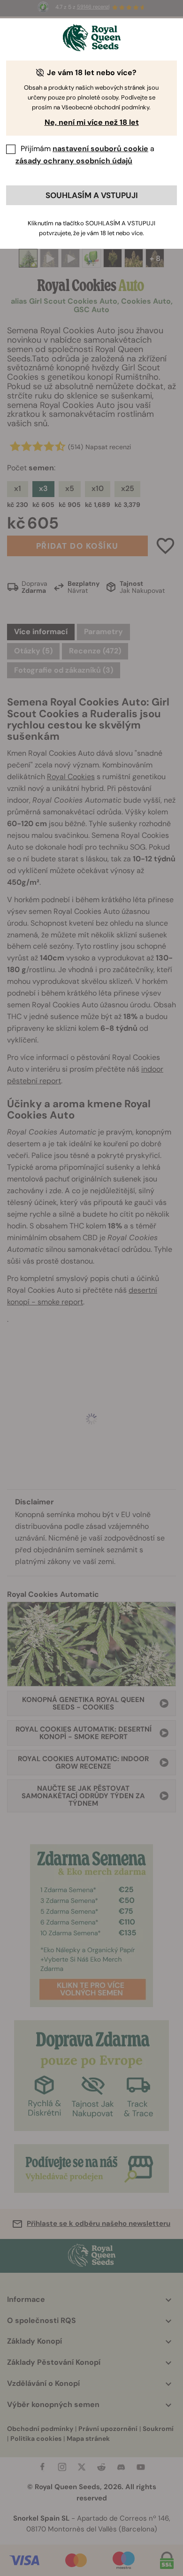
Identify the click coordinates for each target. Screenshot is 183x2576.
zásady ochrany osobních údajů (74, 161)
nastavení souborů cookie (100, 149)
